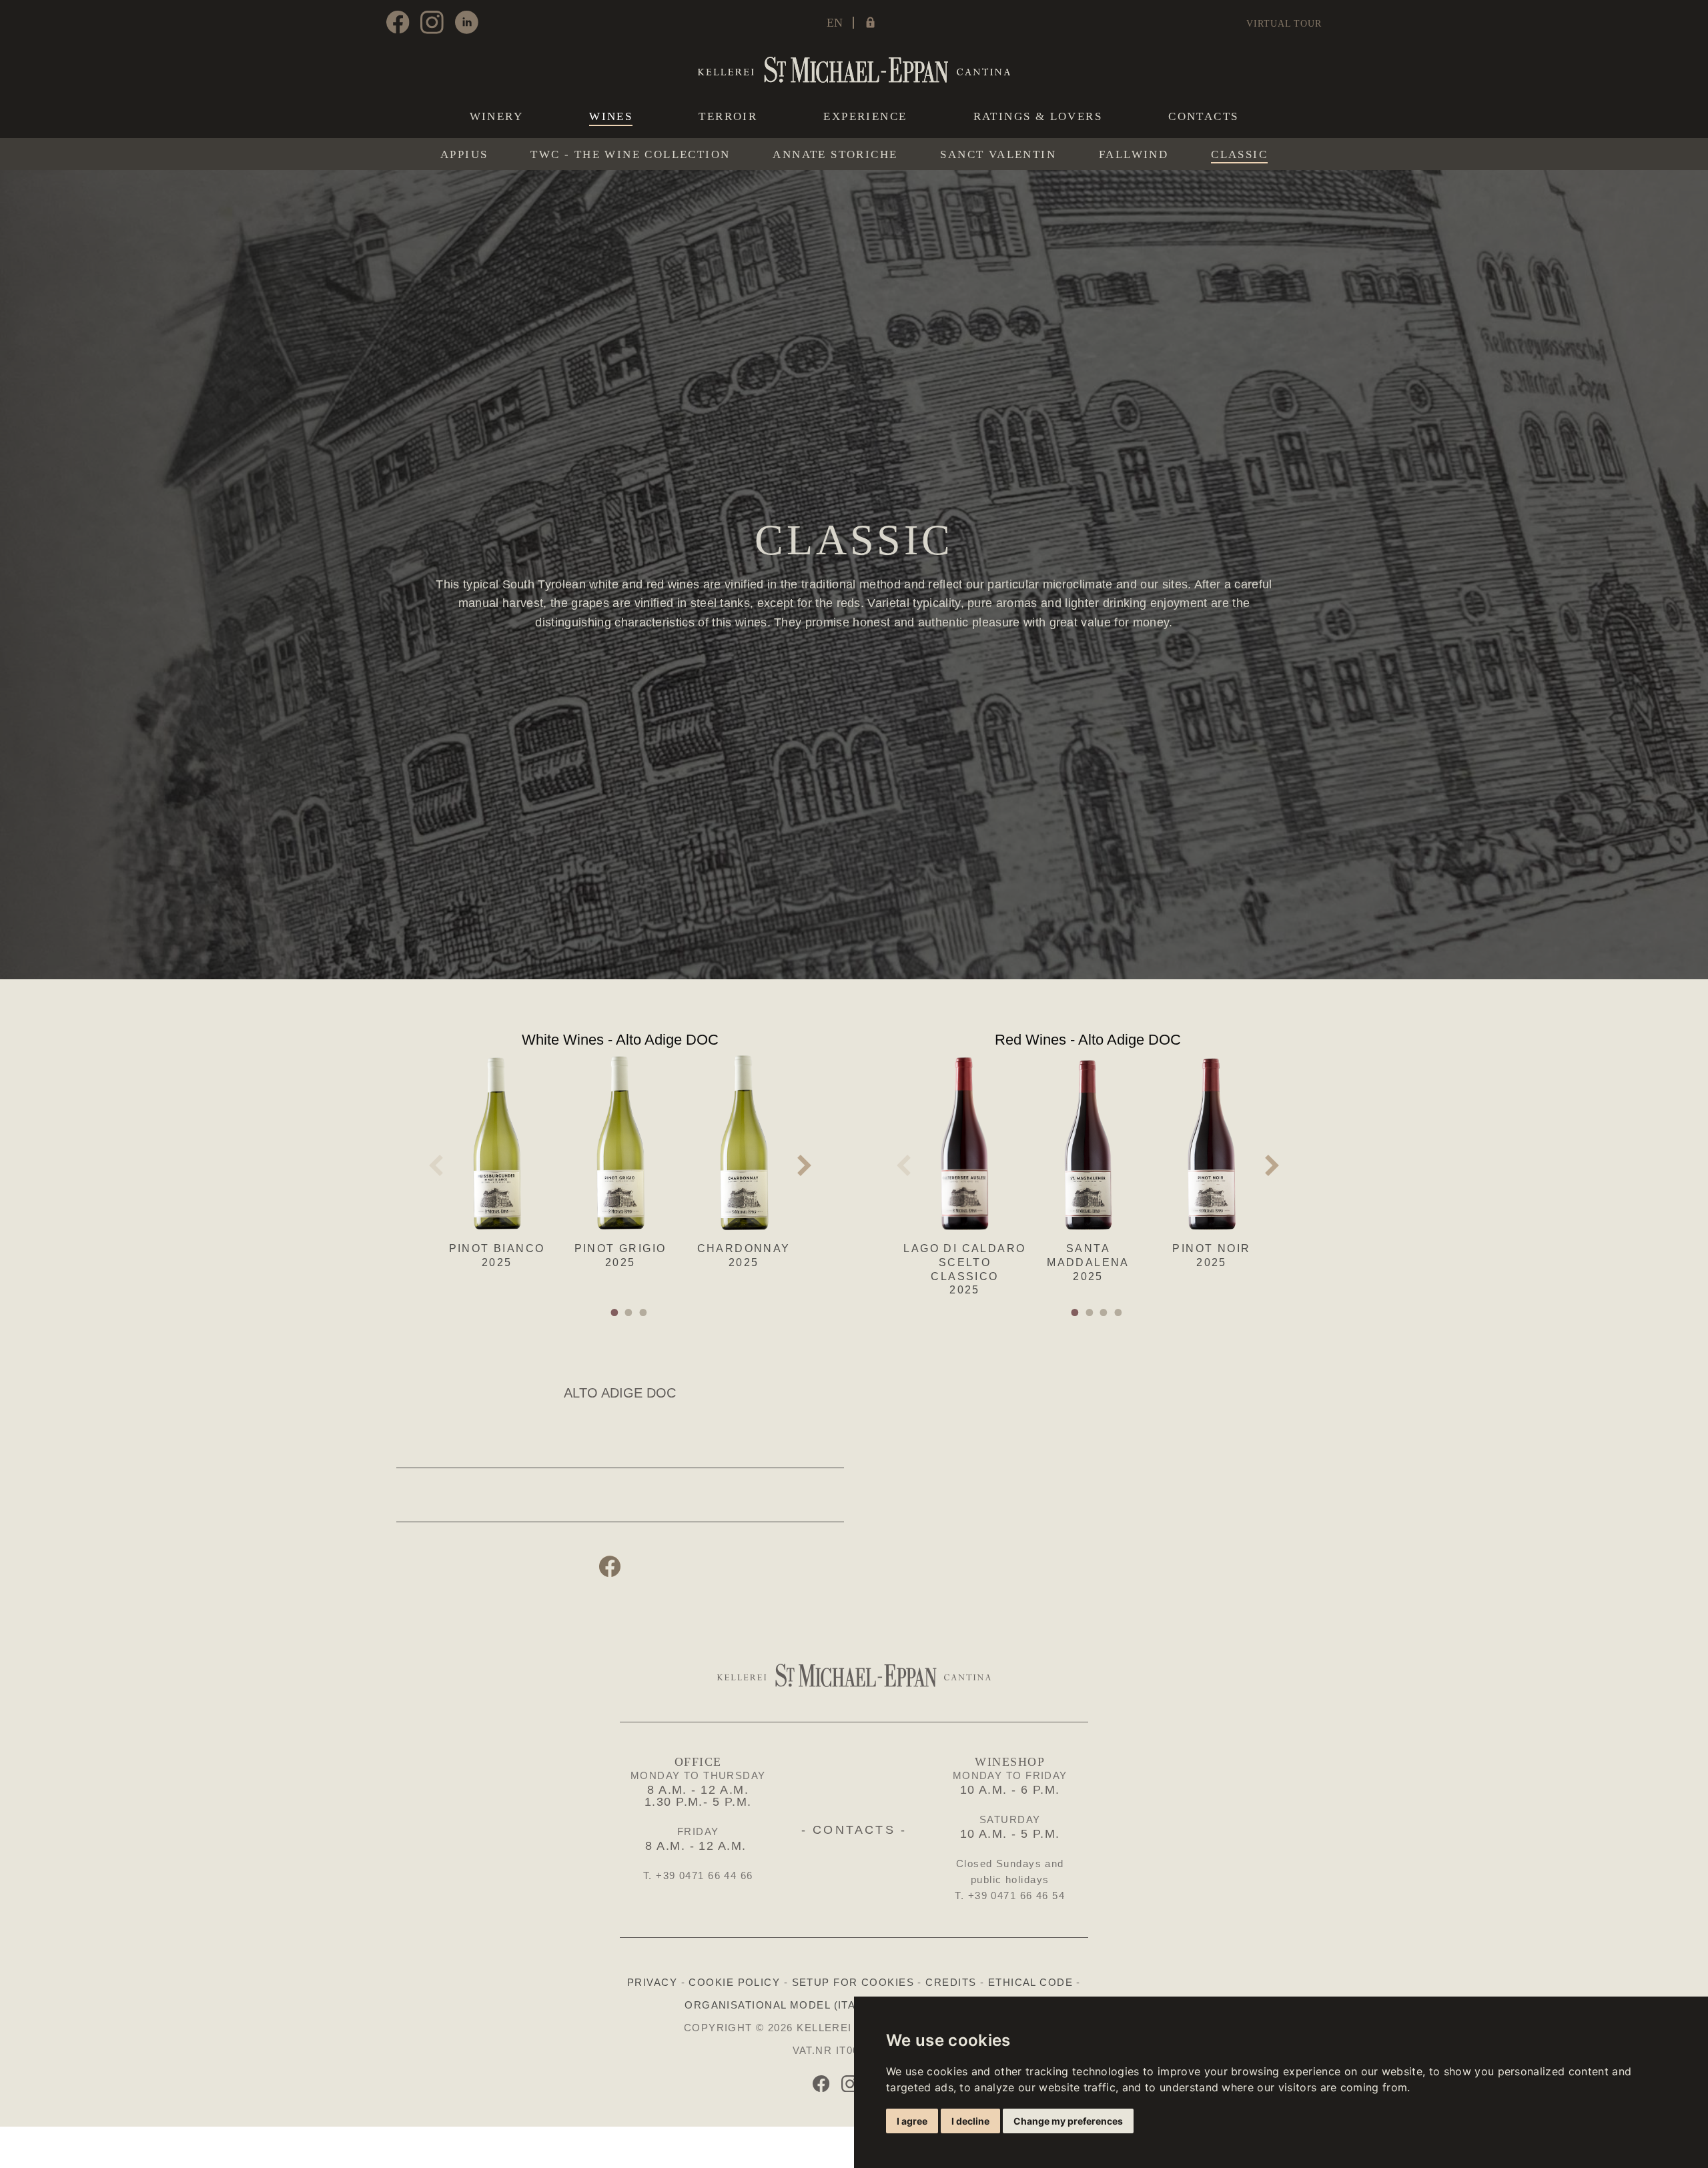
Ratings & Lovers (1038, 116)
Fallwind (1134, 155)
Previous (436, 1165)
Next (805, 1165)
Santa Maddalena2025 (1088, 1262)
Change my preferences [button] (1068, 2121)
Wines (611, 117)
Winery (496, 116)
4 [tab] (1120, 1312)
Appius (464, 155)
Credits (951, 1982)
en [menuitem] (835, 23)
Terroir (728, 116)
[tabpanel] (497, 1159)
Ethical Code (1030, 1982)
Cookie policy (734, 1982)
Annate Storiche (835, 155)
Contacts (1203, 116)
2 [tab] (630, 1312)
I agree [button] (912, 2121)
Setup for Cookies (853, 1982)
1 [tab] (616, 1312)
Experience (865, 116)
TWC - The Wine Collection (630, 155)
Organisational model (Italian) (785, 2005)
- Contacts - (854, 1830)
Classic (1239, 155)
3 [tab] (645, 1312)
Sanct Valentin (998, 155)
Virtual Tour (1284, 24)
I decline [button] (970, 2121)
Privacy (652, 1982)
